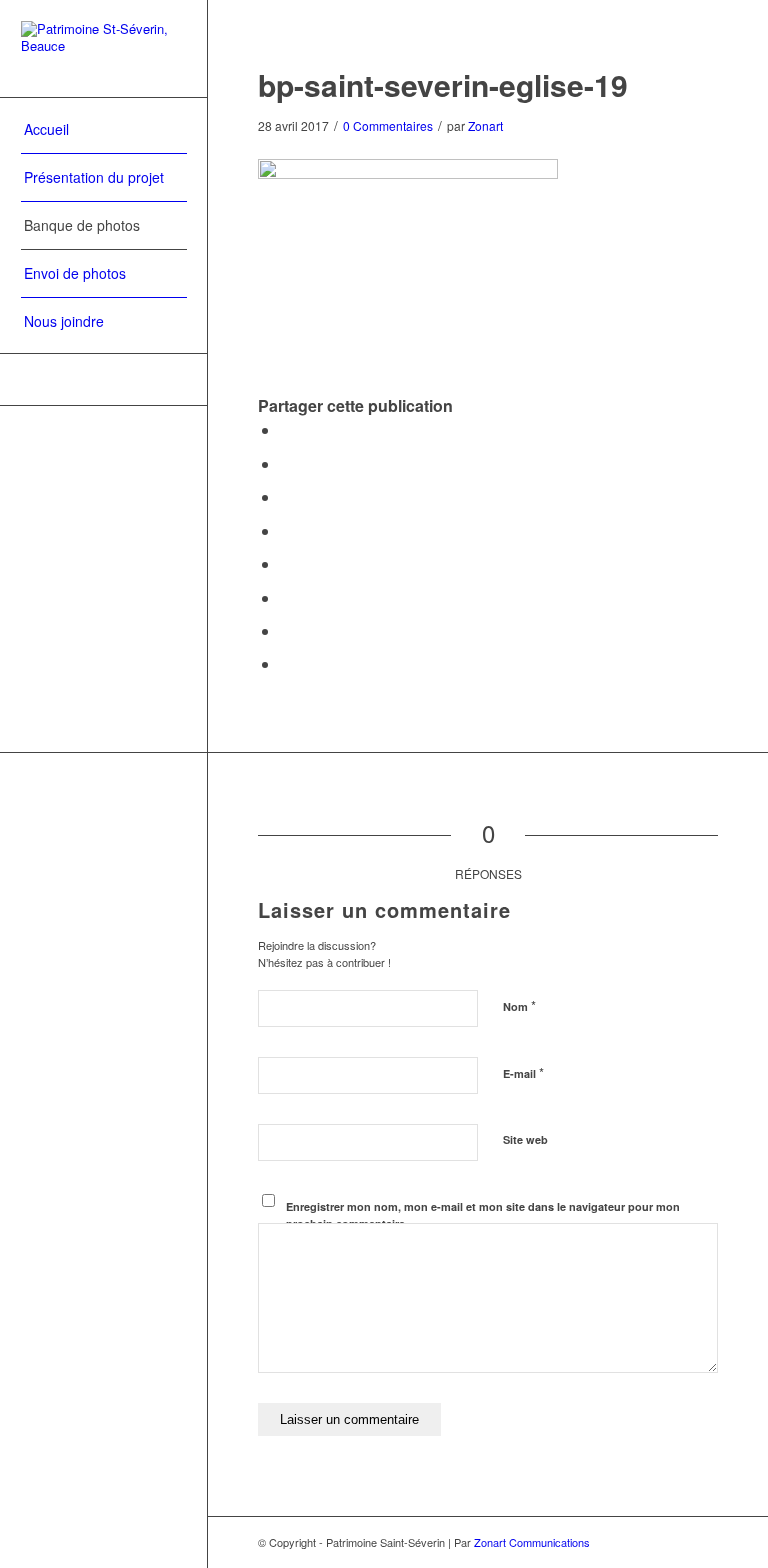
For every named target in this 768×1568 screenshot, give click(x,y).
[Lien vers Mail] (103, 379)
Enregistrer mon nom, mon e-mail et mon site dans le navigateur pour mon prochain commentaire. (483, 1215)
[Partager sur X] (286, 463)
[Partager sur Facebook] (286, 429)
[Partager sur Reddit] (286, 630)
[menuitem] (104, 130)
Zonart (485, 125)
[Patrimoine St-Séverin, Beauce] (104, 48)
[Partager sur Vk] (286, 597)
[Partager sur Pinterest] (286, 496)
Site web (525, 1139)
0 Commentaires (388, 125)
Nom (519, 1005)
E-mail (523, 1072)
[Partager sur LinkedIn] (286, 530)
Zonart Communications (532, 1542)
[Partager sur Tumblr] (286, 563)
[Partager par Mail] (286, 663)
